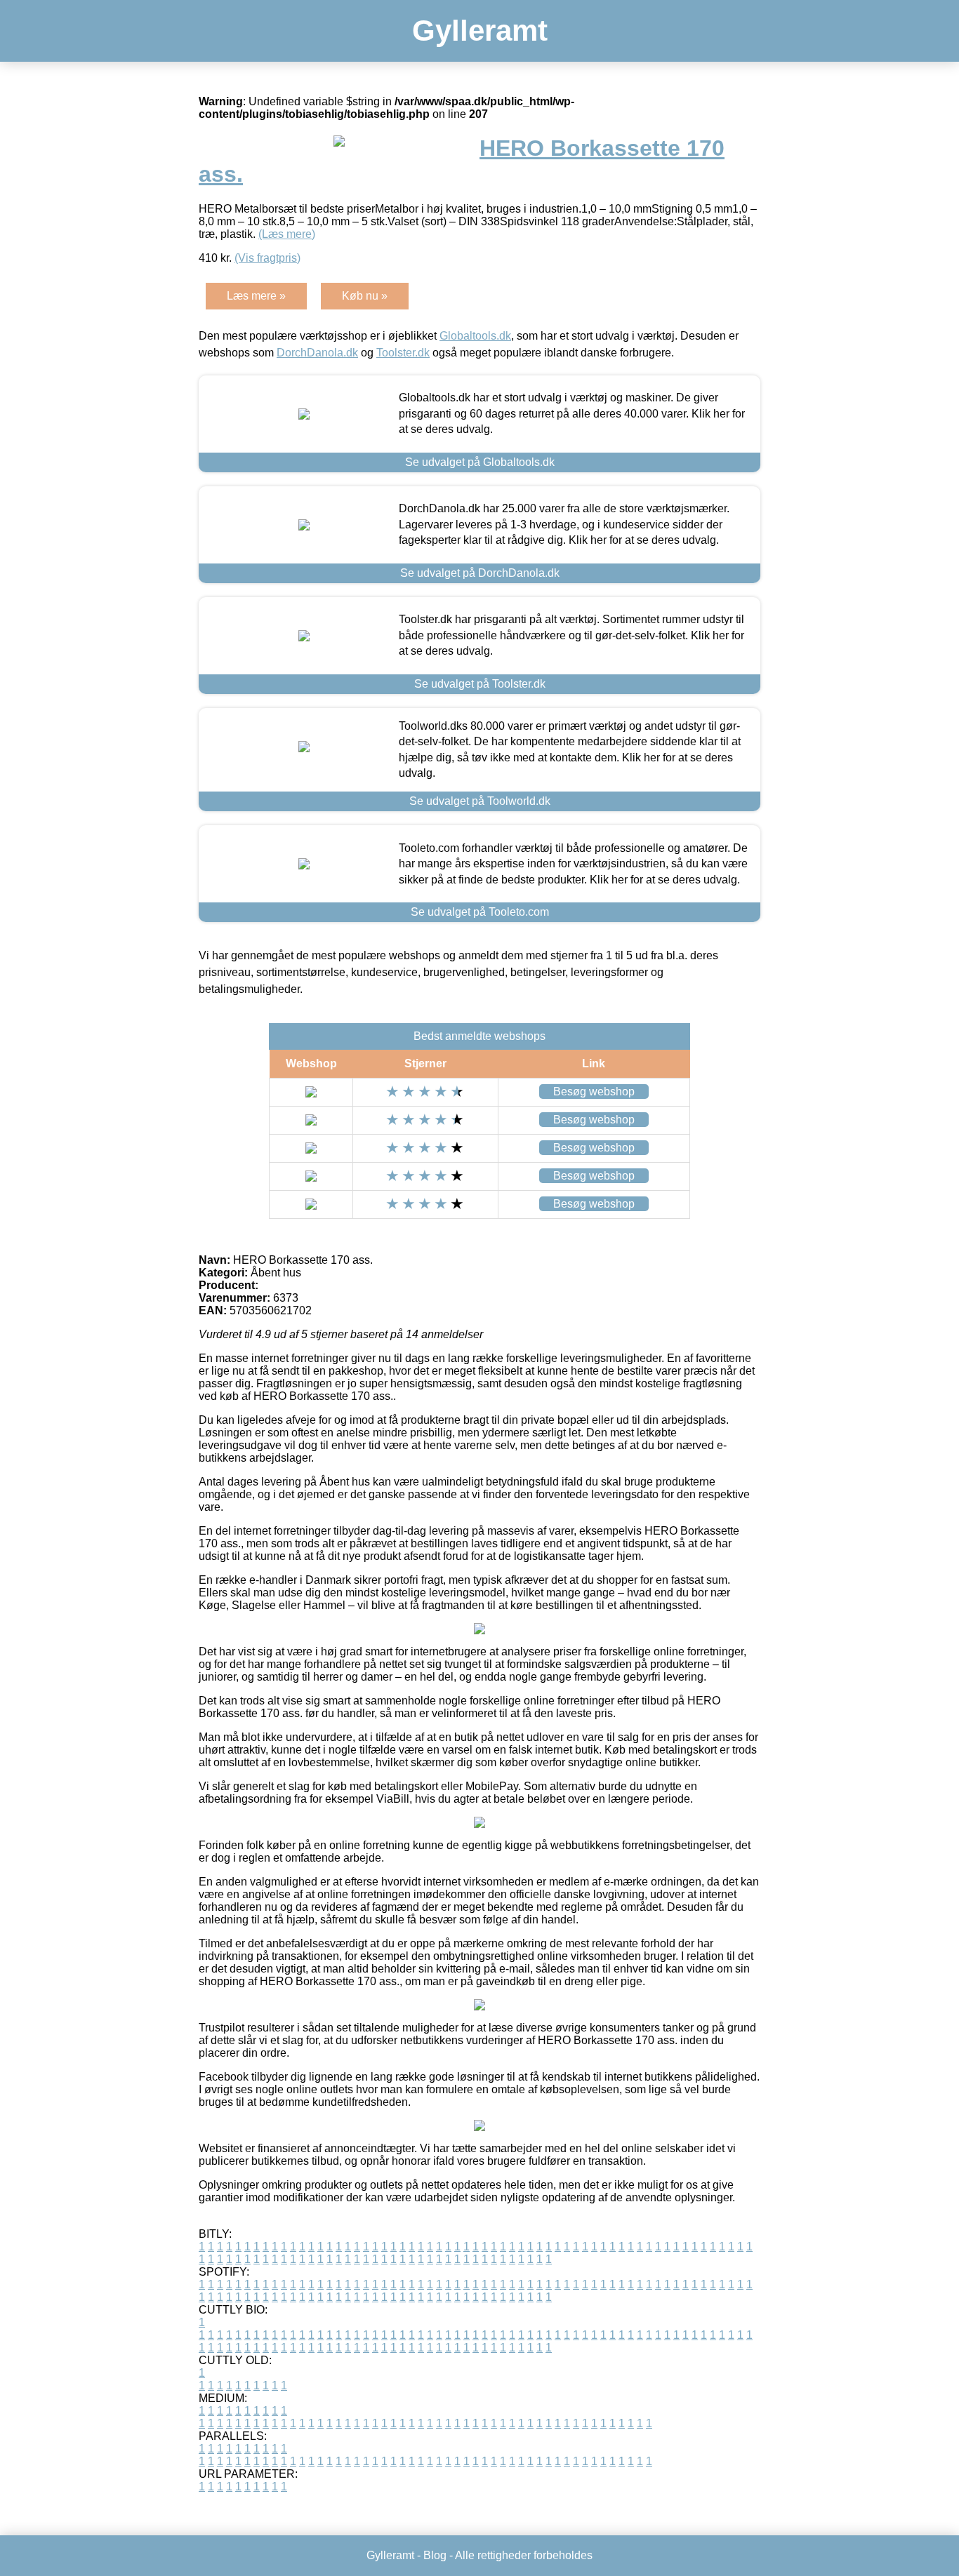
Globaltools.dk (475, 336)
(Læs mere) (287, 234)
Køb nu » (365, 296)
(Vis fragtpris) (267, 258)
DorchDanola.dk (317, 353)
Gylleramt (480, 31)
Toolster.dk (403, 353)
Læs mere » (256, 296)
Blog (435, 2555)
